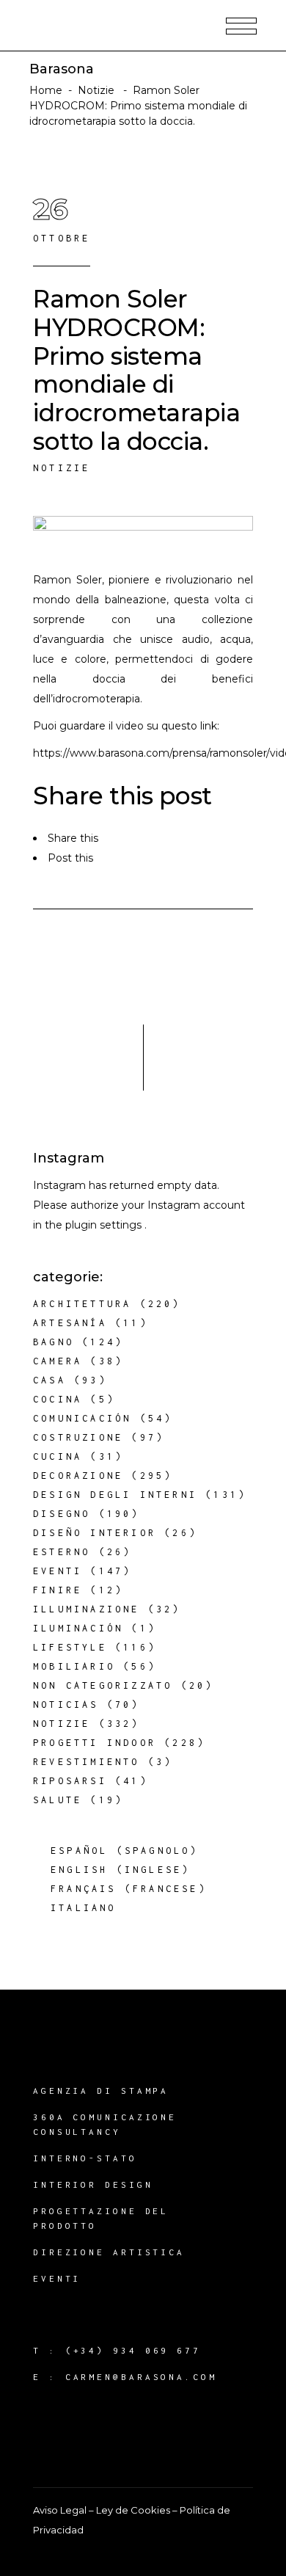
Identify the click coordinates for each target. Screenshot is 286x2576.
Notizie (96, 90)
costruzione (78, 1437)
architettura (82, 1304)
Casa (49, 1380)
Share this (73, 838)
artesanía (70, 1323)
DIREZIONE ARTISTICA (109, 2252)
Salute (58, 1800)
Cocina (58, 1399)
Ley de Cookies (133, 2510)
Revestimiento (87, 1762)
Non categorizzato (103, 1685)
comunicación (82, 1418)
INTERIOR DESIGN (93, 2184)
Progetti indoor (95, 1743)
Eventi (58, 1571)
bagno (54, 1342)
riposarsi (70, 1781)
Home (46, 90)
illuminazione (87, 1609)
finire (58, 1590)
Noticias (66, 1704)
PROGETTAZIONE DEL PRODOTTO (101, 2218)
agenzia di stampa (101, 2091)
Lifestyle (70, 1647)
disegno (62, 1514)
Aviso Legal (60, 2510)
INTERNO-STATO (85, 2158)
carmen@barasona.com (141, 2377)
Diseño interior (95, 1533)
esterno (62, 1552)
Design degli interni (115, 1495)
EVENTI (57, 2278)
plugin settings (105, 1225)
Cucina (58, 1456)
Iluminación (78, 1628)
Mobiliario (74, 1666)
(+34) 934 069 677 (133, 2350)
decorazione (78, 1476)
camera (58, 1361)
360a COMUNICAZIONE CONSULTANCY (105, 2124)
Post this (70, 858)
